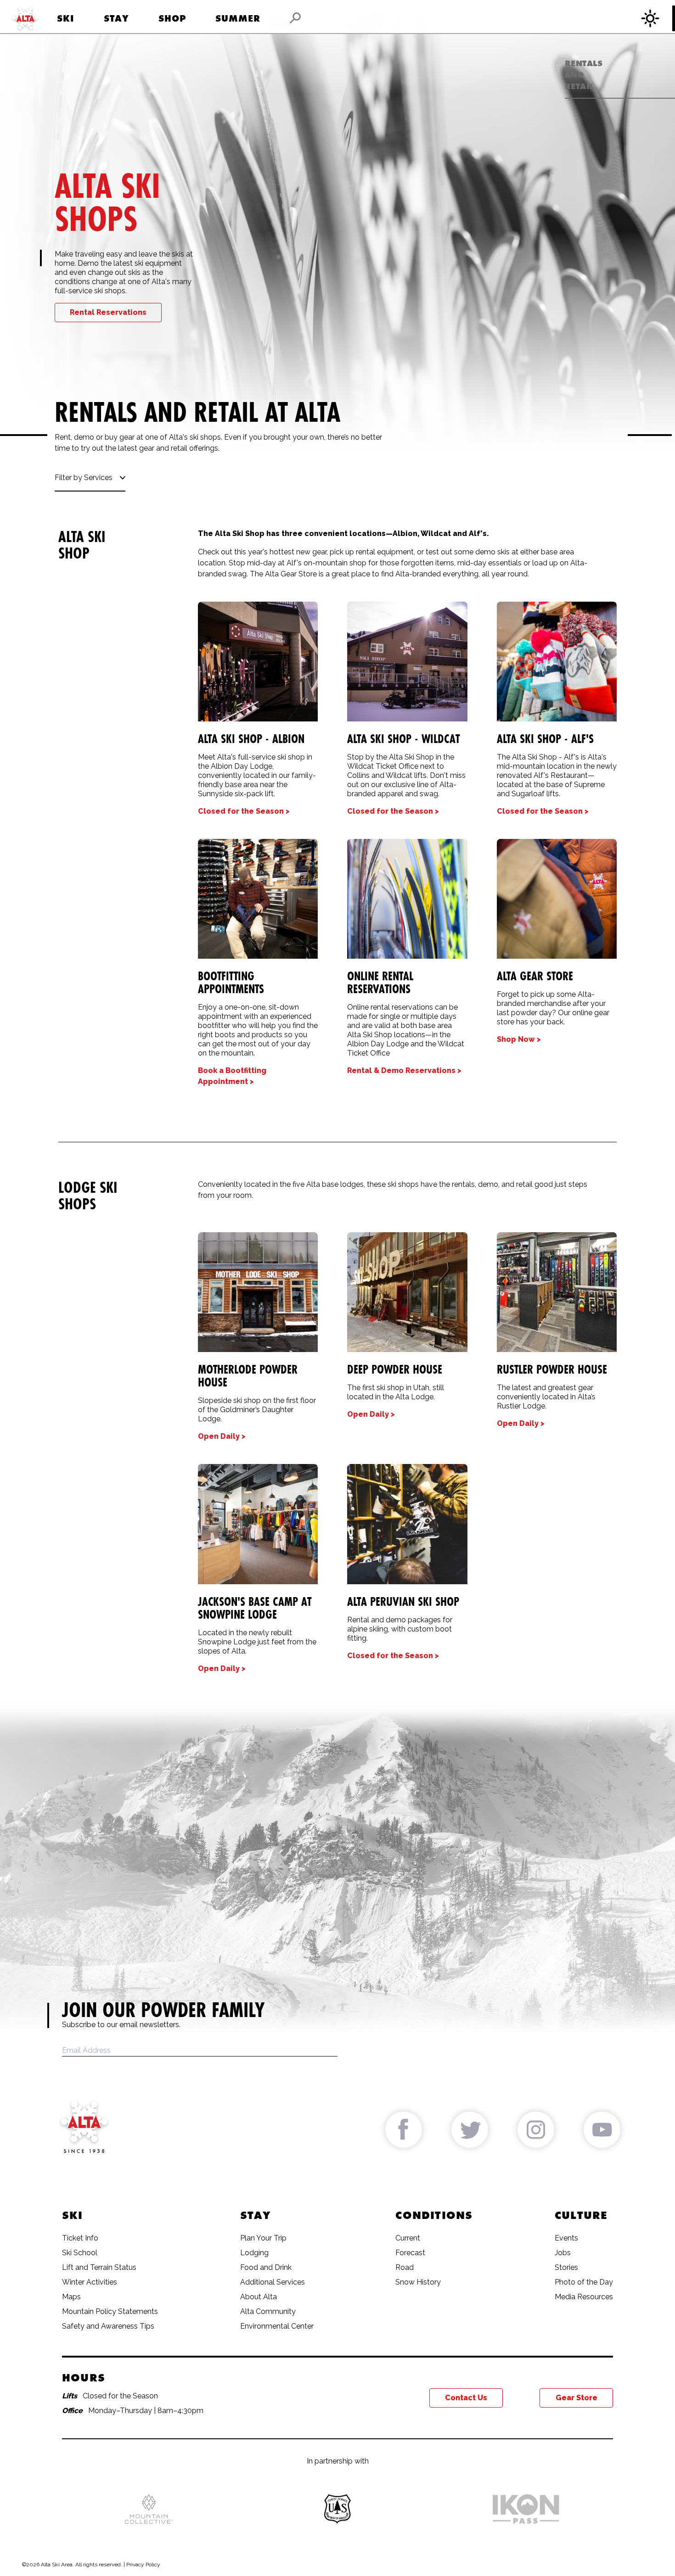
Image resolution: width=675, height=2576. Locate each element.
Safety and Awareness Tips (108, 2326)
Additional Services (273, 2282)
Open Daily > (222, 1436)
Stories (566, 2267)
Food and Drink (266, 2267)
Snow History (418, 2282)
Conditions (434, 2215)
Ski (66, 18)
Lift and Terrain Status (99, 2267)
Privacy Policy (143, 2565)
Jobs (563, 2253)
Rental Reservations (108, 312)
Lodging (254, 2253)
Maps (71, 2297)
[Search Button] (295, 18)
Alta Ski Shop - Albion (251, 739)
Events (566, 2238)
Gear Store (577, 2398)
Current (408, 2238)
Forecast (410, 2253)
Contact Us (466, 2398)
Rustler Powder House (552, 1369)
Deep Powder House (395, 1369)
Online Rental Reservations (380, 983)
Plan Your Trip (263, 2238)
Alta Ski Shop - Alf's (545, 739)
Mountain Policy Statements (110, 2311)
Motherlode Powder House (248, 1376)
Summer (238, 18)
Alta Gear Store (535, 976)
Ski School (80, 2253)
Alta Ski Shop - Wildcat (403, 739)
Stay (116, 18)
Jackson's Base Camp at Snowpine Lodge (255, 1608)
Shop (172, 18)
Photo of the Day (584, 2282)
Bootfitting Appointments (231, 983)
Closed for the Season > (244, 811)
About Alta (259, 2297)
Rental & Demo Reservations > (404, 1070)
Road (405, 2267)
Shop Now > (519, 1039)
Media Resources (584, 2297)
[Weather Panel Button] (652, 18)
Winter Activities (90, 2282)
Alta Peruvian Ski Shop (403, 1602)
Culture (581, 2215)
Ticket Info (80, 2238)
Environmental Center (277, 2326)
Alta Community (268, 2311)
